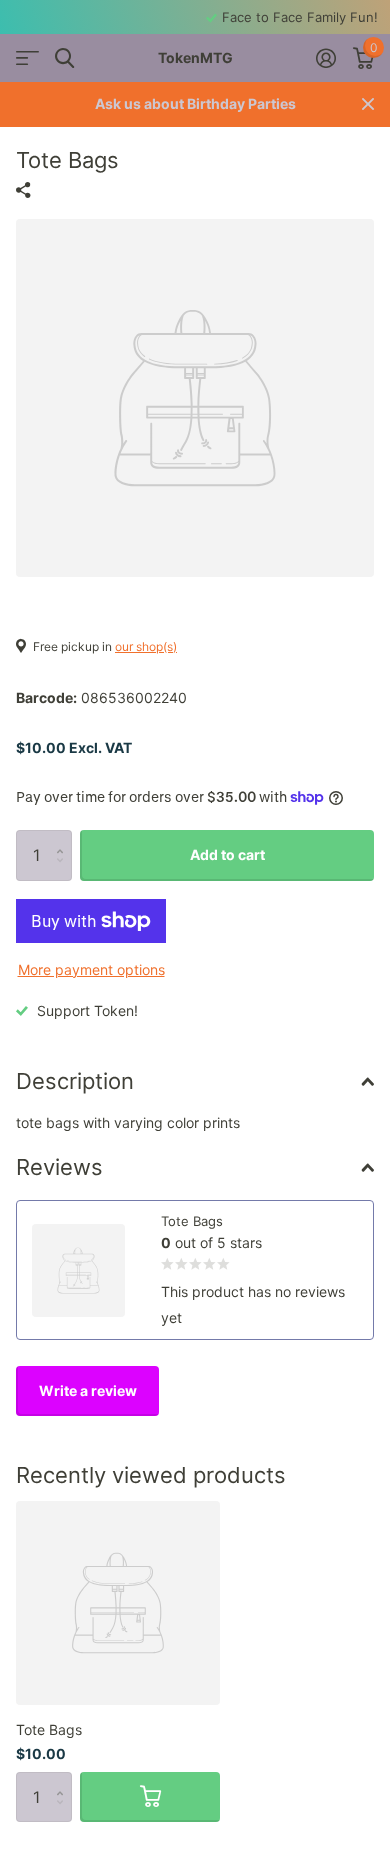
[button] (64, 837)
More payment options (91, 969)
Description (75, 1081)
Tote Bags (49, 1729)
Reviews (59, 1167)
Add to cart (227, 854)
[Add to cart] (150, 1797)
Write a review (88, 1390)
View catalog (27, 58)
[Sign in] (325, 58)
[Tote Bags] (118, 1603)
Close (368, 104)
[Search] (64, 58)
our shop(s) (146, 646)
